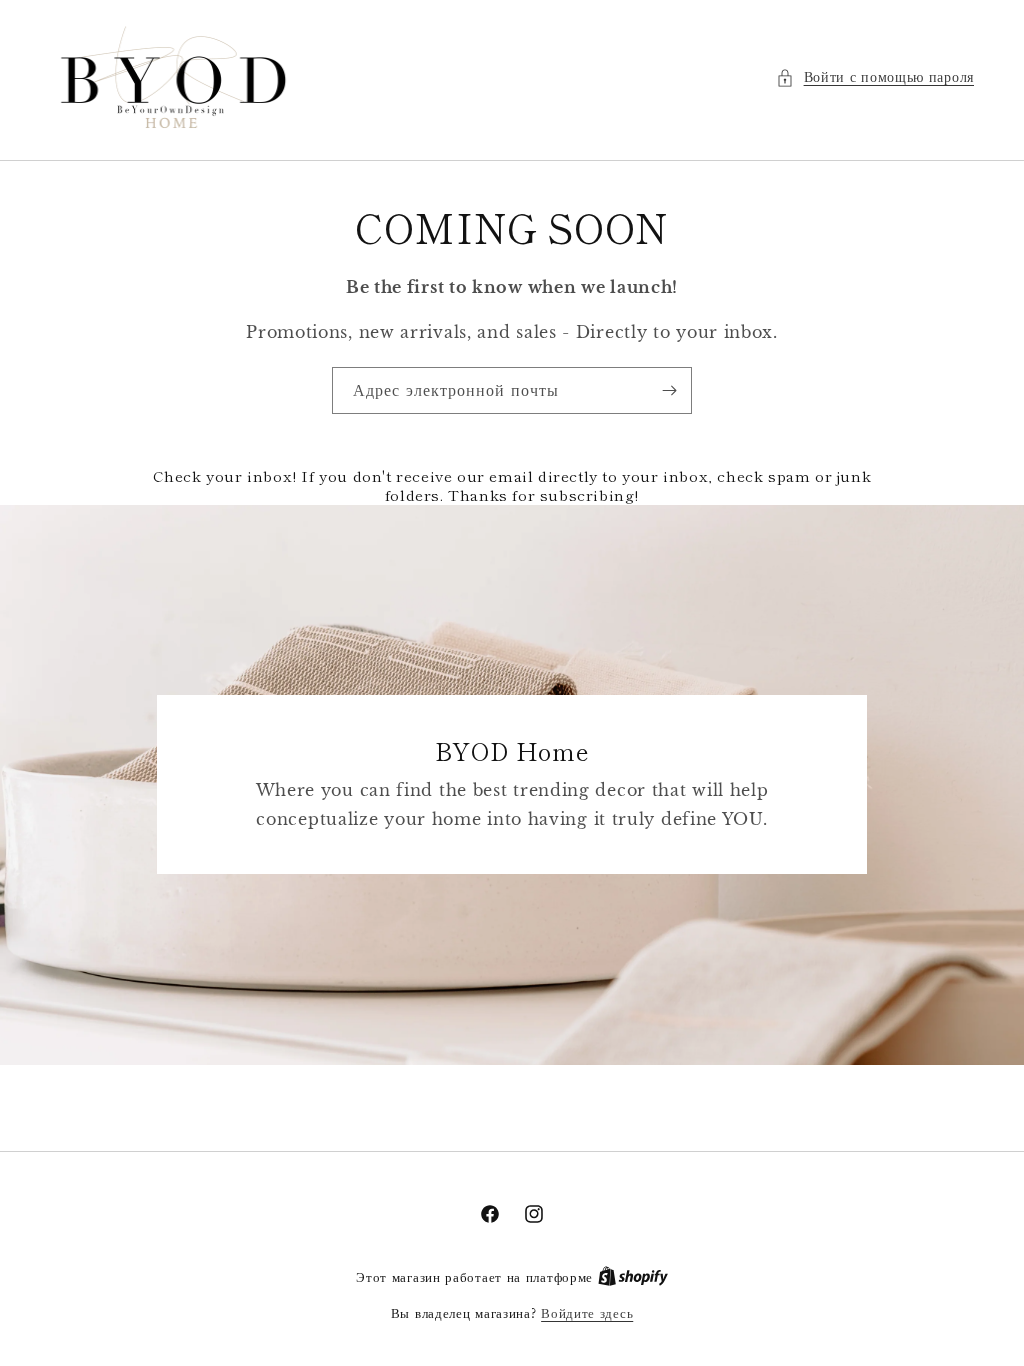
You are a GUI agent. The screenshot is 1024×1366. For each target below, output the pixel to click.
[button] (875, 77)
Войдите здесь (587, 1313)
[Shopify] (633, 1277)
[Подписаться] (669, 390)
